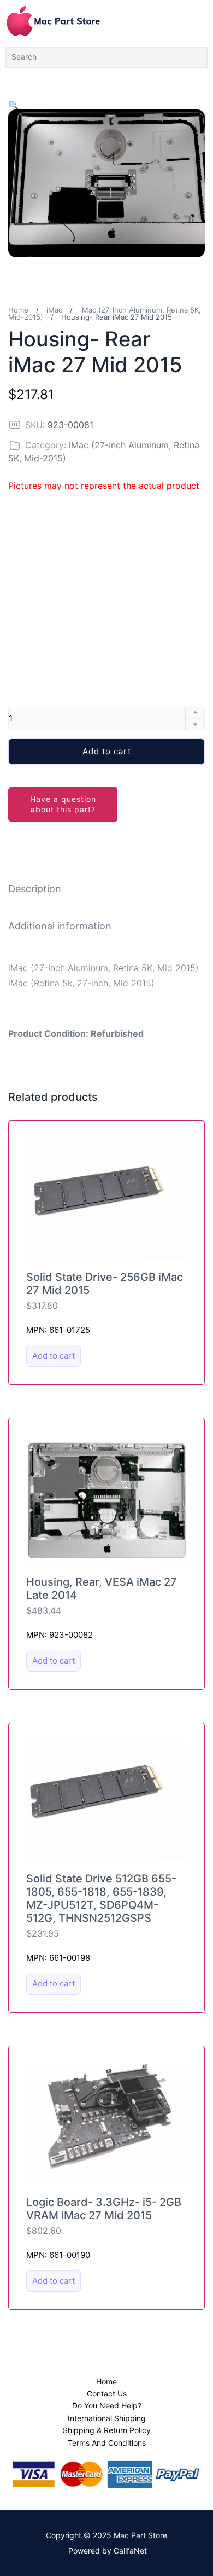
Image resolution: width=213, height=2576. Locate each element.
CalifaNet (130, 2551)
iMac (54, 310)
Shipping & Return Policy (107, 2430)
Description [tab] (35, 889)
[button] (14, 105)
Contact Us (107, 2393)
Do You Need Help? (107, 2405)
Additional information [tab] (60, 926)
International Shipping (107, 2418)
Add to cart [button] (54, 1356)
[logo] (53, 21)
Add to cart (107, 751)
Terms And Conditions (107, 2443)
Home (18, 310)
